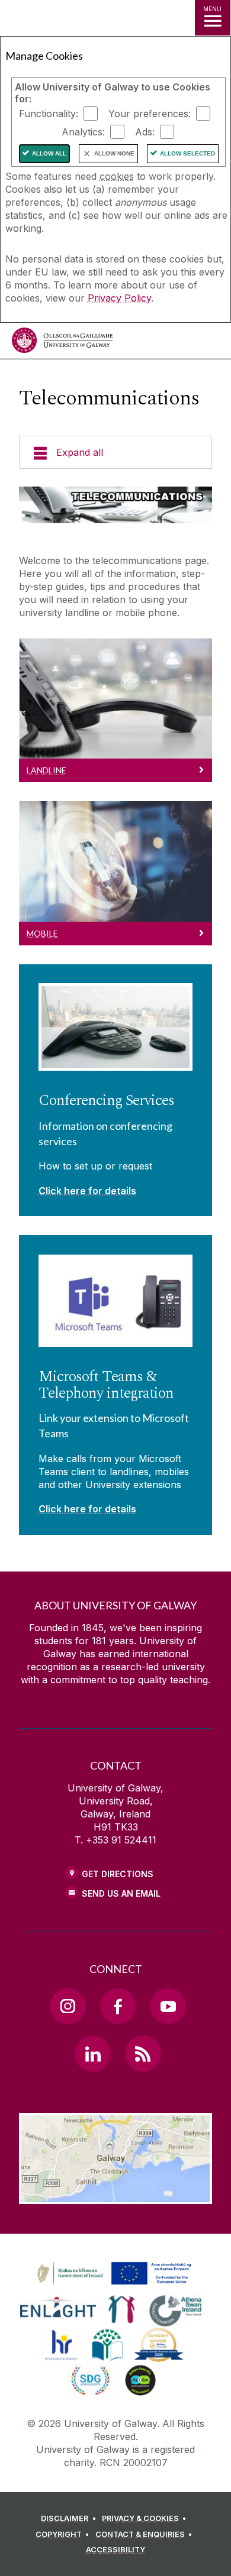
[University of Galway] (62, 343)
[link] (113, 2274)
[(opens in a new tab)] (115, 2285)
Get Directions (118, 1874)
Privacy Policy (119, 298)
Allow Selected (187, 153)
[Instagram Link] (68, 2006)
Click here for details (87, 1191)
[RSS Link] (143, 2053)
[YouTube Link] (168, 2006)
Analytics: (83, 132)
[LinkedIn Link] (92, 2053)
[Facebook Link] (118, 2006)
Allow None (114, 153)
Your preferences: (150, 114)
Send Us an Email (121, 1893)
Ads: (145, 132)
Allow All (49, 153)
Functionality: (49, 114)
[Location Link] (115, 2195)
